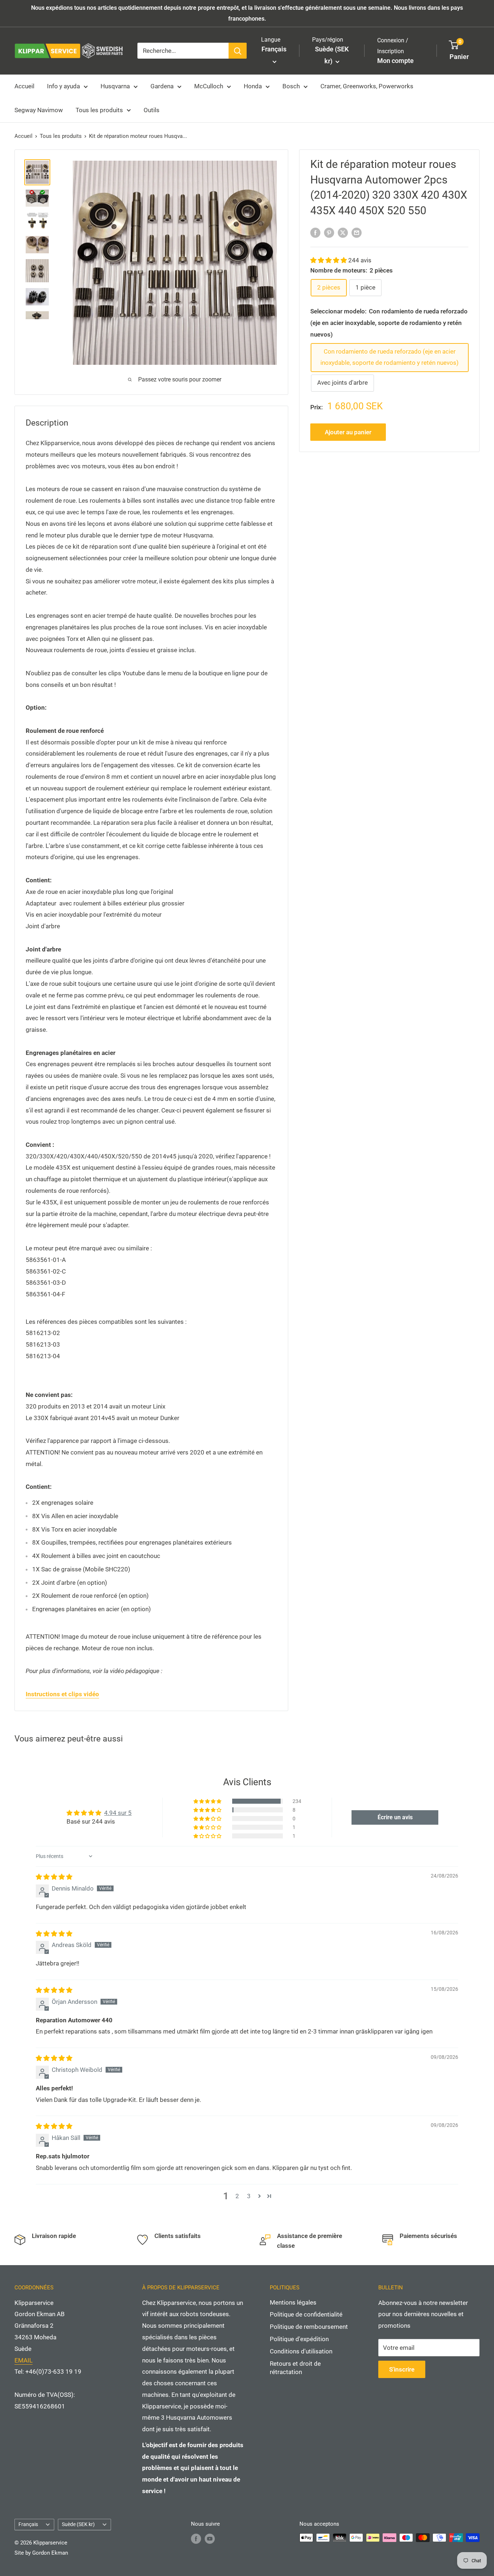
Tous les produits (99, 110)
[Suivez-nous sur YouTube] (210, 2539)
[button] (329, 260)
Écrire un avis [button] (395, 1817)
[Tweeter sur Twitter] (343, 232)
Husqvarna (115, 86)
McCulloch (209, 86)
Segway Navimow (39, 110)
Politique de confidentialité (306, 2314)
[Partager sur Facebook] (315, 232)
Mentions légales (293, 2302)
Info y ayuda (63, 86)
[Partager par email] (357, 232)
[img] (54, 1877)
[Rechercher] (238, 51)
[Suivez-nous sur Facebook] (196, 2539)
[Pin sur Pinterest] (329, 232)
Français (28, 2524)
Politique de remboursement (309, 2327)
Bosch (291, 86)
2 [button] (237, 2196)
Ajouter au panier (348, 432)
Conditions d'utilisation (301, 2351)
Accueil (24, 86)
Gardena (162, 86)
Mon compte (395, 61)
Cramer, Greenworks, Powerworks (367, 86)
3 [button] (249, 2196)
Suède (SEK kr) (78, 2524)
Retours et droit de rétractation (295, 2368)
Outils (152, 110)
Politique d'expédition (299, 2339)
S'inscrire (402, 2369)
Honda (253, 86)
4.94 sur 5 (118, 1813)
